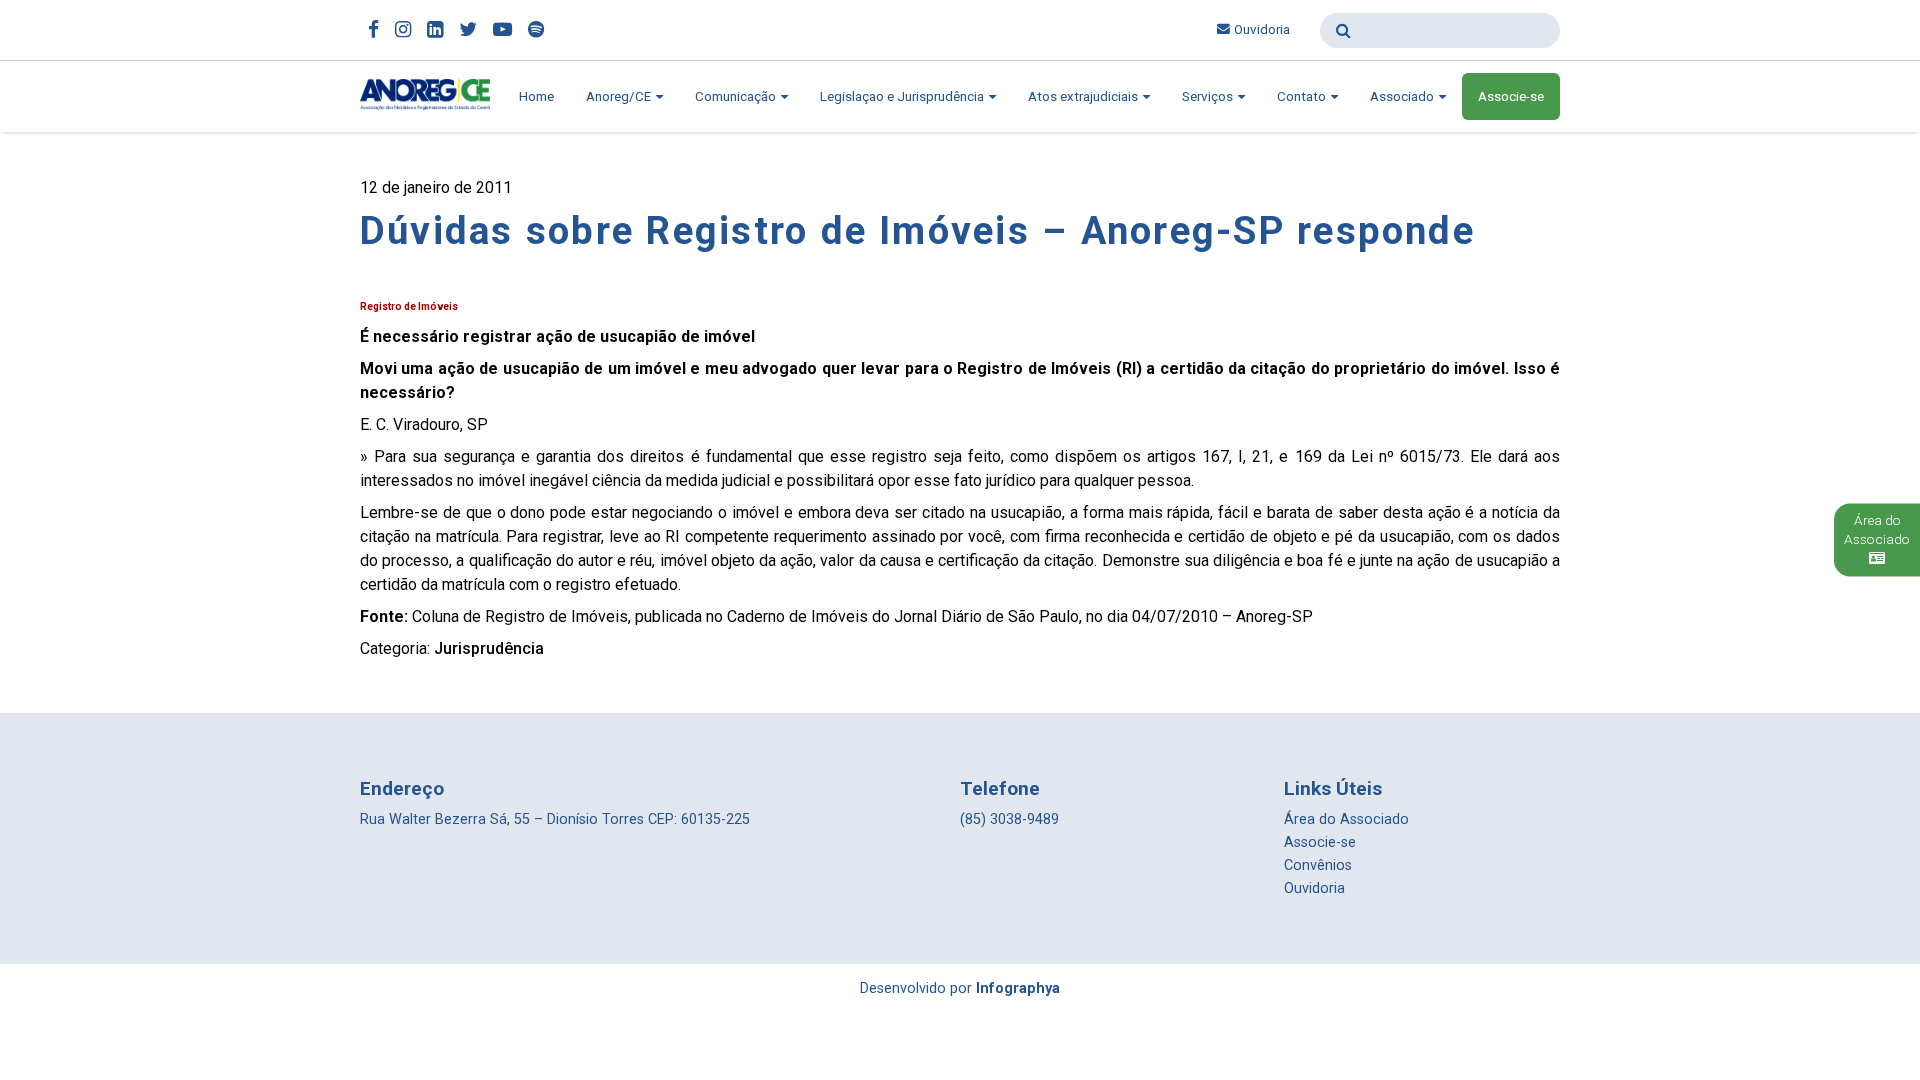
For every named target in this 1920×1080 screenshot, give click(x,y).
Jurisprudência (489, 648)
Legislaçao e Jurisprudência (903, 96)
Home (536, 96)
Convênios (1318, 865)
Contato (1303, 96)
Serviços (1209, 96)
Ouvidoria (1262, 29)
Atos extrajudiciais (1084, 96)
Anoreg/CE (620, 96)
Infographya (1018, 988)
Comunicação (737, 96)
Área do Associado (1346, 819)
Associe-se (1511, 96)
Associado (1403, 96)
